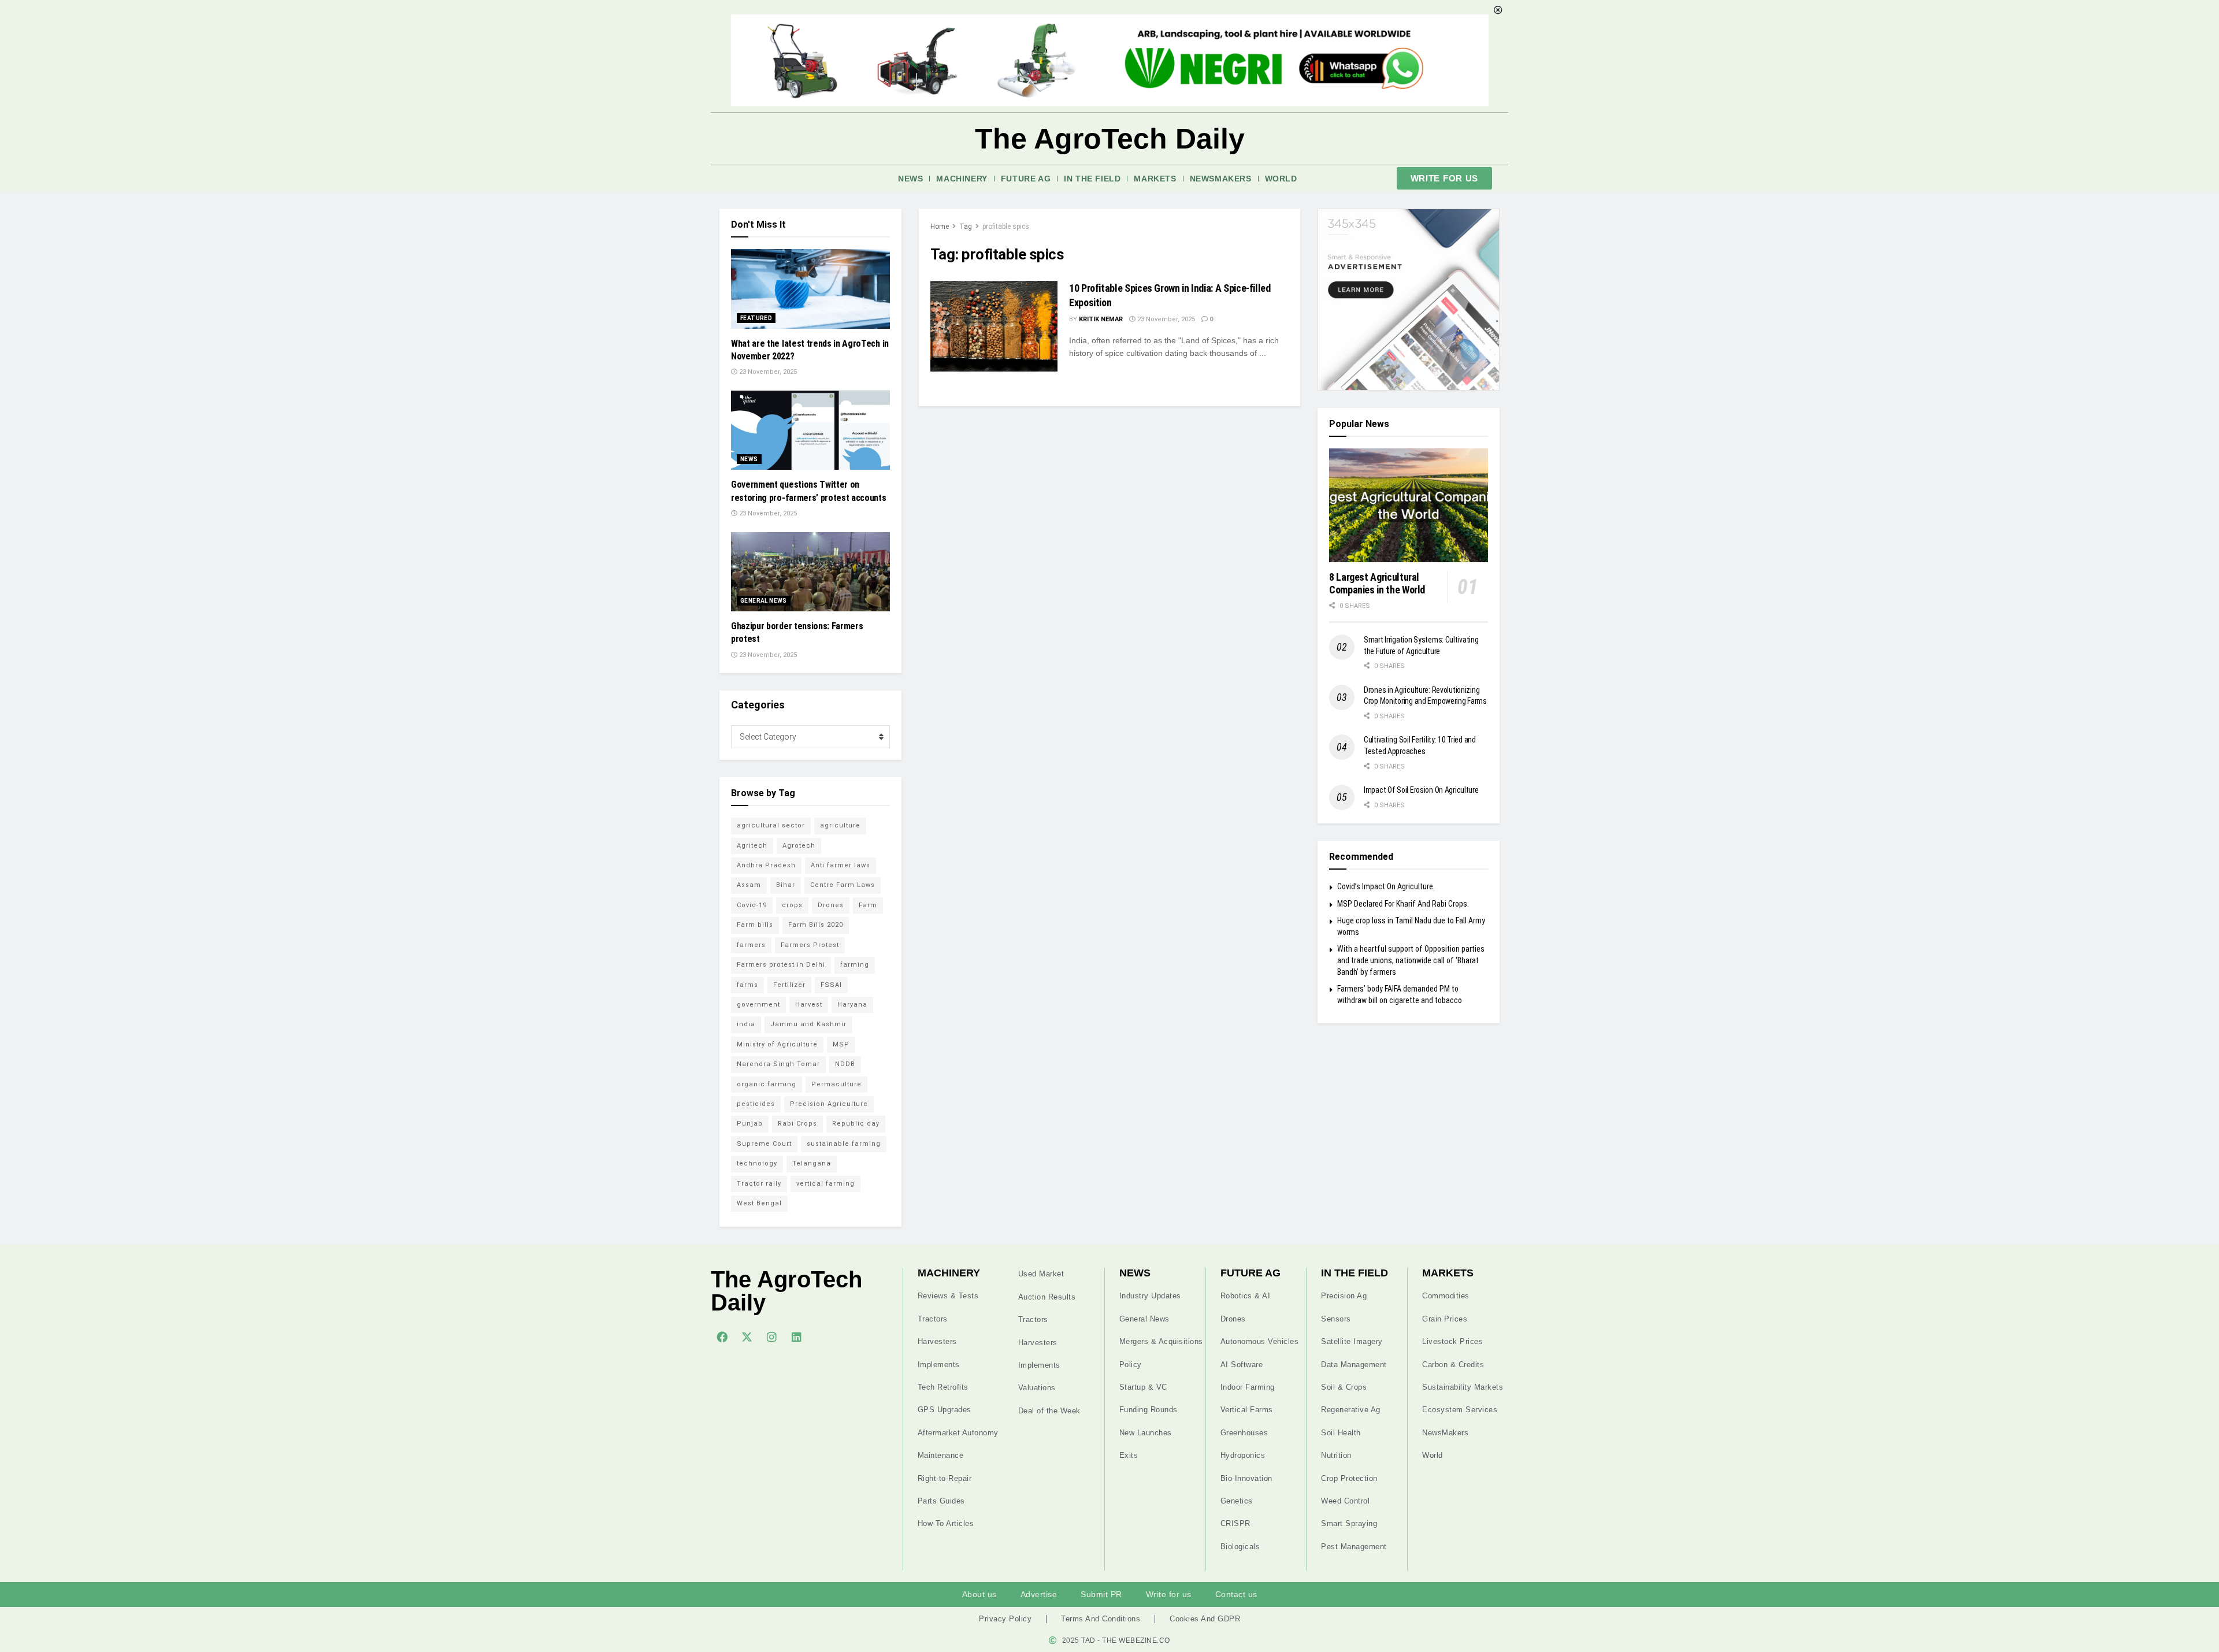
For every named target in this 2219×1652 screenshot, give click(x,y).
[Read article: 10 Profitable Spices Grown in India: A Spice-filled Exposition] (994, 326)
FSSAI (831, 985)
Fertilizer (789, 985)
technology (757, 1163)
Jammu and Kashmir (808, 1024)
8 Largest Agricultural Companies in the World (1377, 584)
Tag (966, 227)
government (758, 1005)
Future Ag (1026, 179)
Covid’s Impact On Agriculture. (1386, 886)
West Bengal (759, 1203)
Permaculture (836, 1084)
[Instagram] (771, 1337)
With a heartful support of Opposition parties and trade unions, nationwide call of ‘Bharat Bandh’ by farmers (1411, 960)
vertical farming (825, 1184)
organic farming (767, 1084)
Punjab (750, 1124)
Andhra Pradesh (766, 865)
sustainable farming (844, 1144)
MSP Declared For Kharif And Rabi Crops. (1403, 904)
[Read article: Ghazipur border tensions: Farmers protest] (810, 572)
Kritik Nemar (1101, 319)
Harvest (809, 1005)
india (746, 1024)
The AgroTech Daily (1110, 139)
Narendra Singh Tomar (778, 1064)
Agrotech (799, 846)
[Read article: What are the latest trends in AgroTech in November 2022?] (810, 289)
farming (855, 965)
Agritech (752, 846)
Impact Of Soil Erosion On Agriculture (1421, 790)
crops (792, 905)
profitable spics (1006, 227)
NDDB (845, 1064)
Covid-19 (752, 905)
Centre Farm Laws (843, 885)
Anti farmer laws (841, 865)
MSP (841, 1044)
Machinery (962, 179)
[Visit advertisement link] (1409, 300)
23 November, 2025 (1165, 319)
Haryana (852, 1005)
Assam (749, 885)
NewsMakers (1221, 179)
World (1281, 179)
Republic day (856, 1124)
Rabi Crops (797, 1124)
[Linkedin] (796, 1337)
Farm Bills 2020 (816, 925)
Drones (831, 905)
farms (747, 985)
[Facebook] (722, 1337)
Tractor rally (759, 1184)
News (910, 179)
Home (940, 227)
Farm (868, 905)
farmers (751, 945)
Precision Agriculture (829, 1104)
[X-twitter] (747, 1337)
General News (764, 601)
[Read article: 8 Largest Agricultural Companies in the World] (1409, 505)
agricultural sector (771, 825)
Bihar (786, 885)
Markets (1155, 179)
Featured (756, 318)
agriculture (840, 825)
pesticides (756, 1104)
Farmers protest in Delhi (781, 965)
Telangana (812, 1163)
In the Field (1092, 179)
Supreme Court (764, 1144)
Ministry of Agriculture (777, 1044)
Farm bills (755, 925)
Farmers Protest (810, 945)
